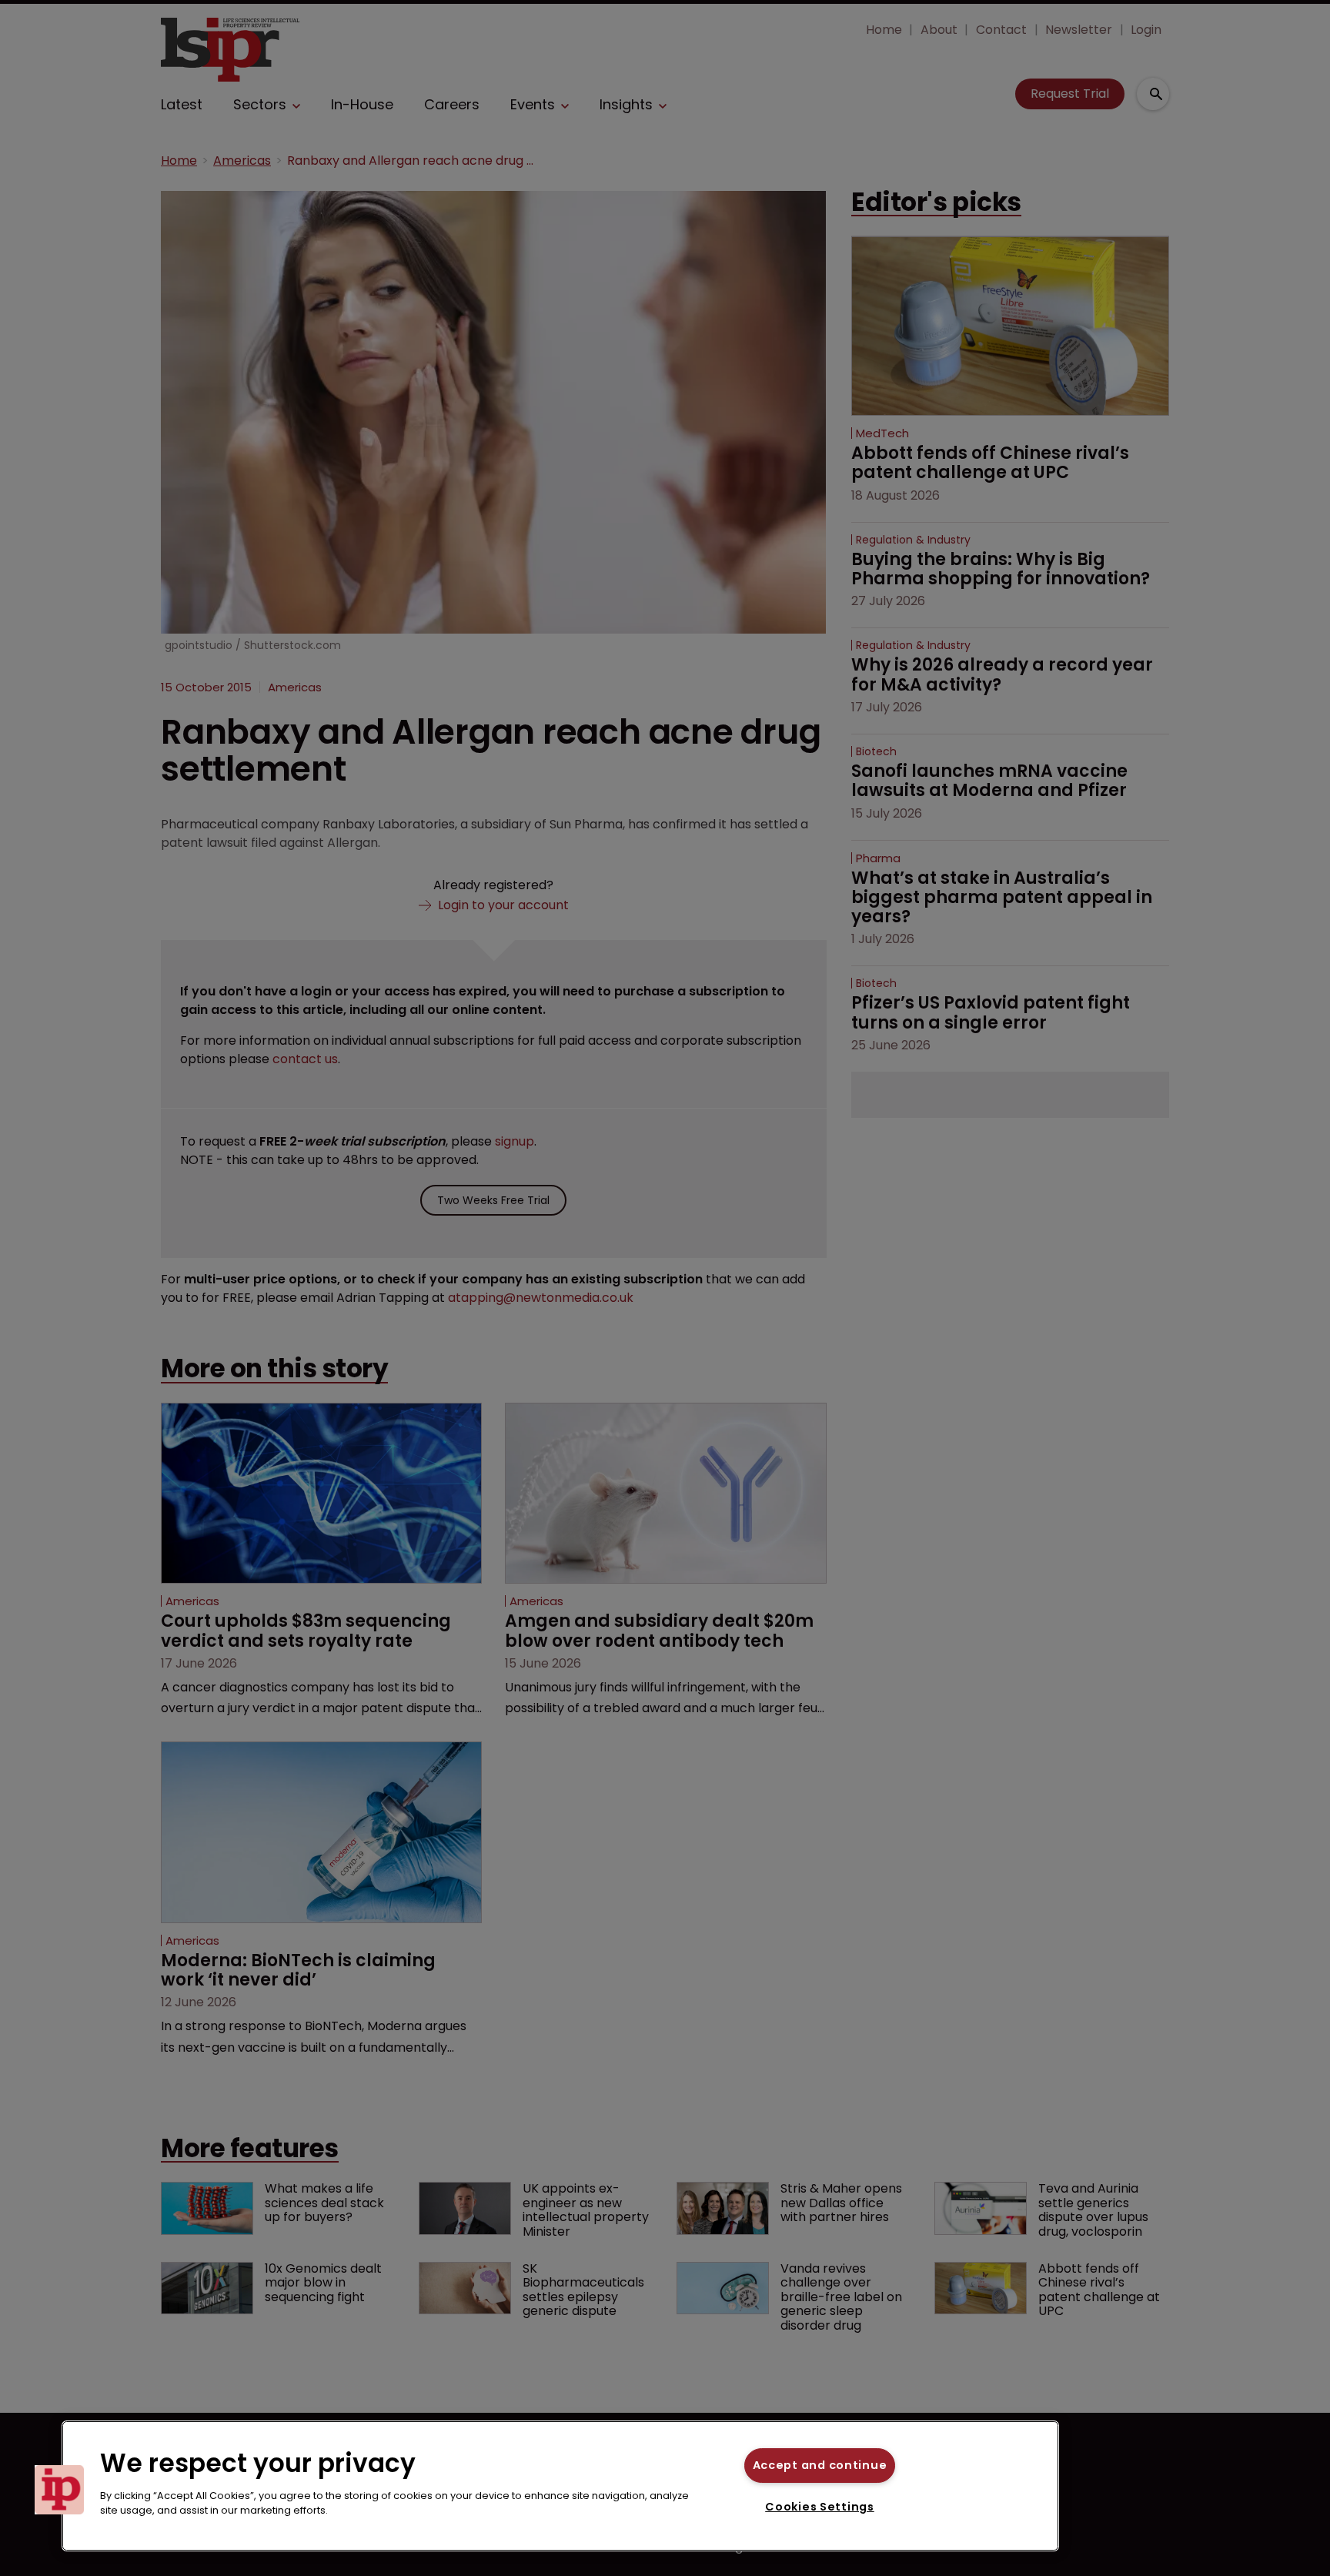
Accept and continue (820, 2465)
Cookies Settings (820, 2507)
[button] (59, 2490)
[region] (560, 2486)
